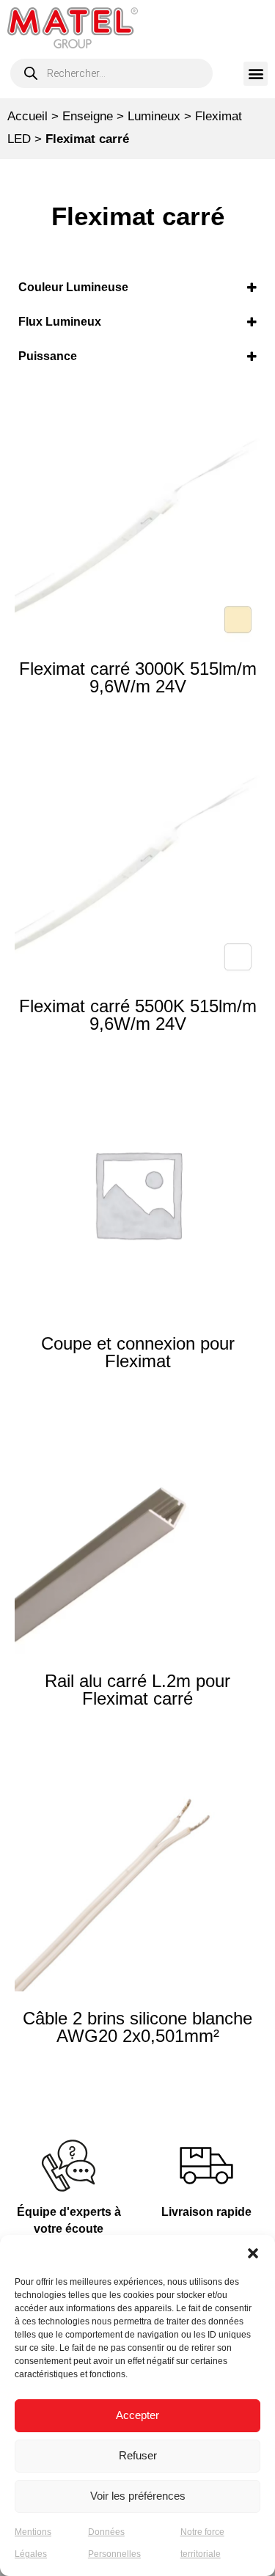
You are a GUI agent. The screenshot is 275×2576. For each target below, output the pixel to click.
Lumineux (154, 116)
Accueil (27, 116)
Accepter (137, 2415)
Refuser (138, 2455)
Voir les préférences (138, 2496)
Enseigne (88, 116)
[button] (253, 2253)
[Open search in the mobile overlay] (111, 73)
